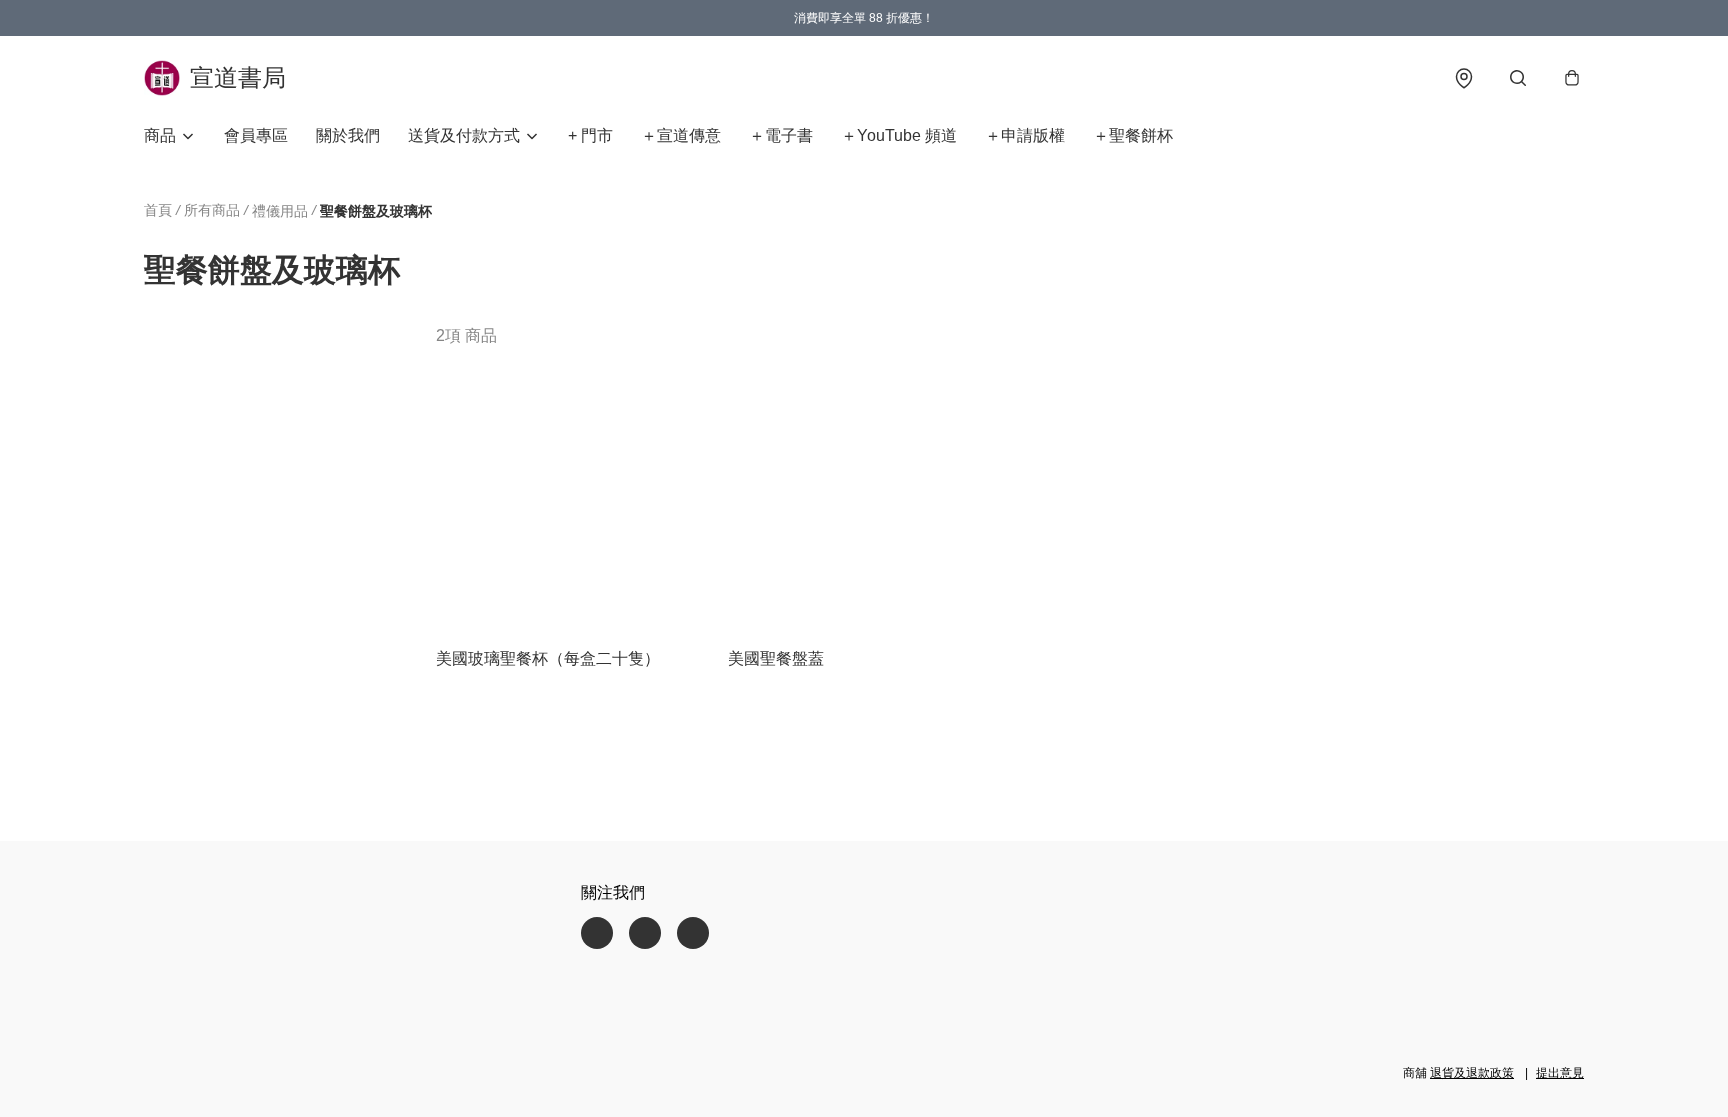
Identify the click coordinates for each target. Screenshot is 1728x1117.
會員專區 (256, 135)
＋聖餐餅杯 (1133, 135)
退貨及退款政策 (1472, 1073)
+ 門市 (590, 135)
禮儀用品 (280, 211)
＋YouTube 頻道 (899, 135)
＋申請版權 (1025, 135)
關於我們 (348, 135)
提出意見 (1560, 1073)
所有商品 (212, 210)
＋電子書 (781, 135)
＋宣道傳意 (681, 135)
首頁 (158, 210)
